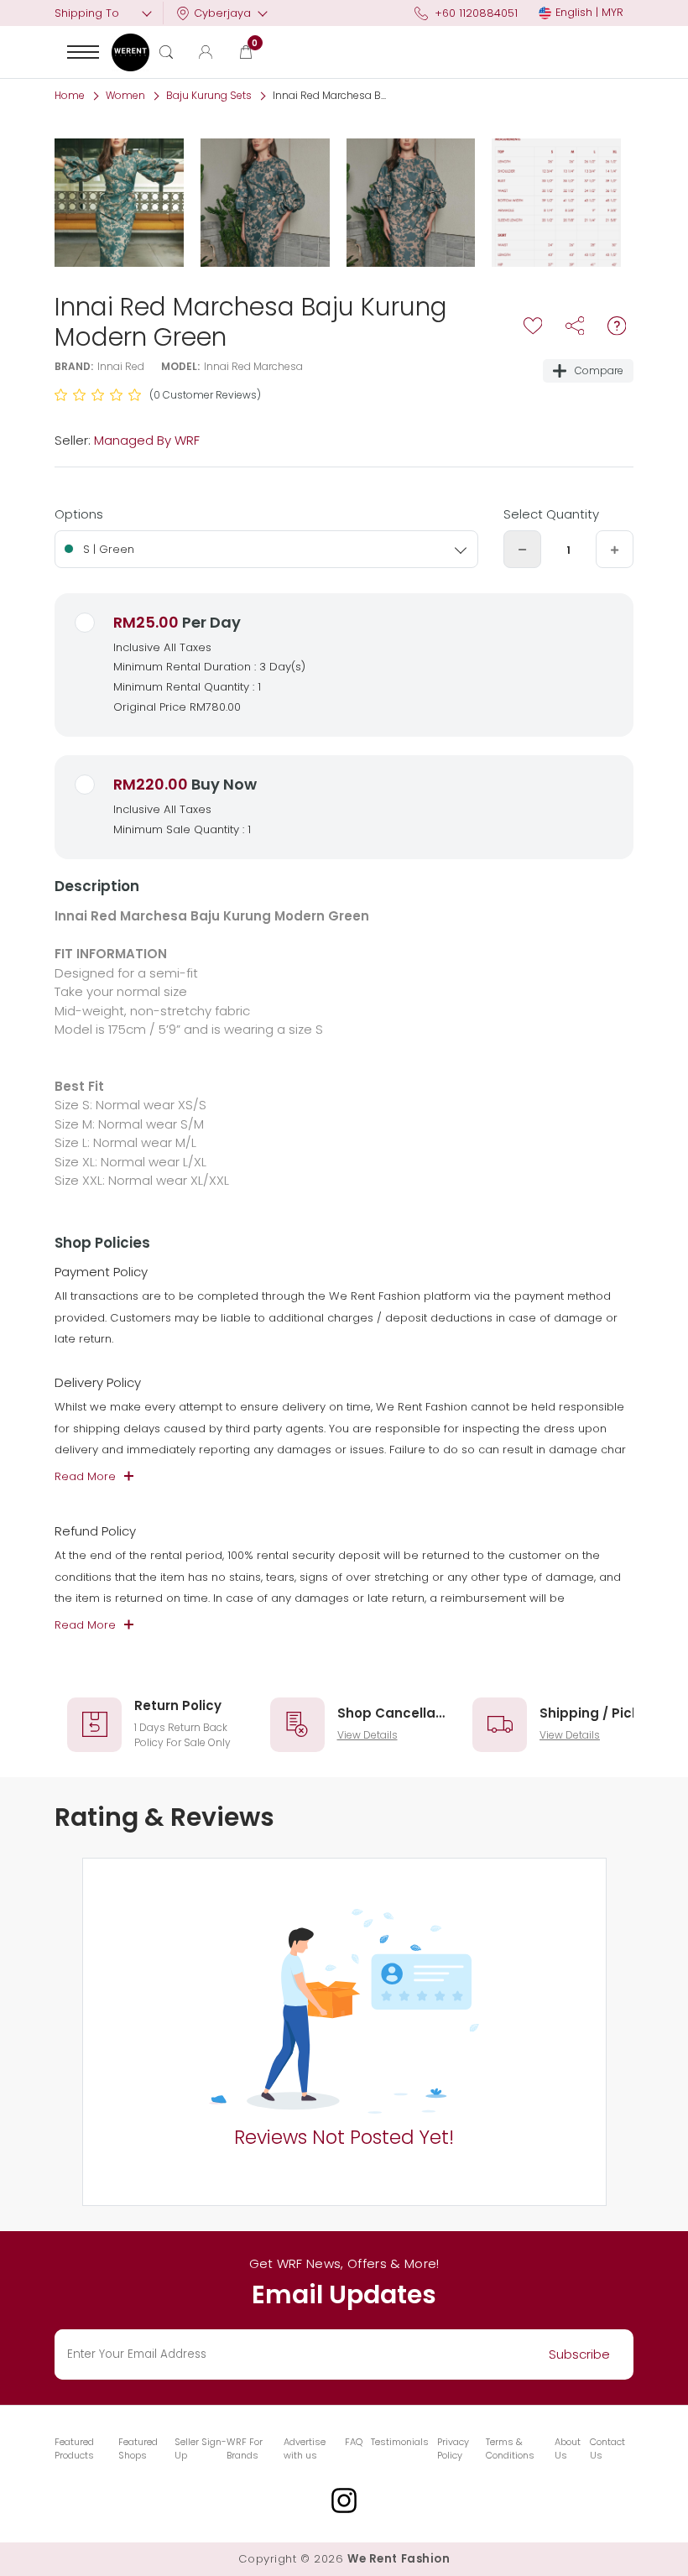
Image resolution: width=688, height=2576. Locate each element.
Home (70, 95)
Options (79, 514)
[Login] (206, 52)
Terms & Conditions (510, 2449)
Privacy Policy (453, 2449)
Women (125, 95)
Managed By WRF (147, 440)
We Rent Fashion (399, 2559)
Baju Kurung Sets (209, 95)
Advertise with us (305, 2449)
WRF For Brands (245, 2449)
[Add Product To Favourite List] (533, 326)
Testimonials (400, 2442)
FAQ (354, 2442)
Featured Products (74, 2449)
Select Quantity (551, 514)
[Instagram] (344, 2500)
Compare (599, 370)
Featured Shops (138, 2449)
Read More (85, 1476)
